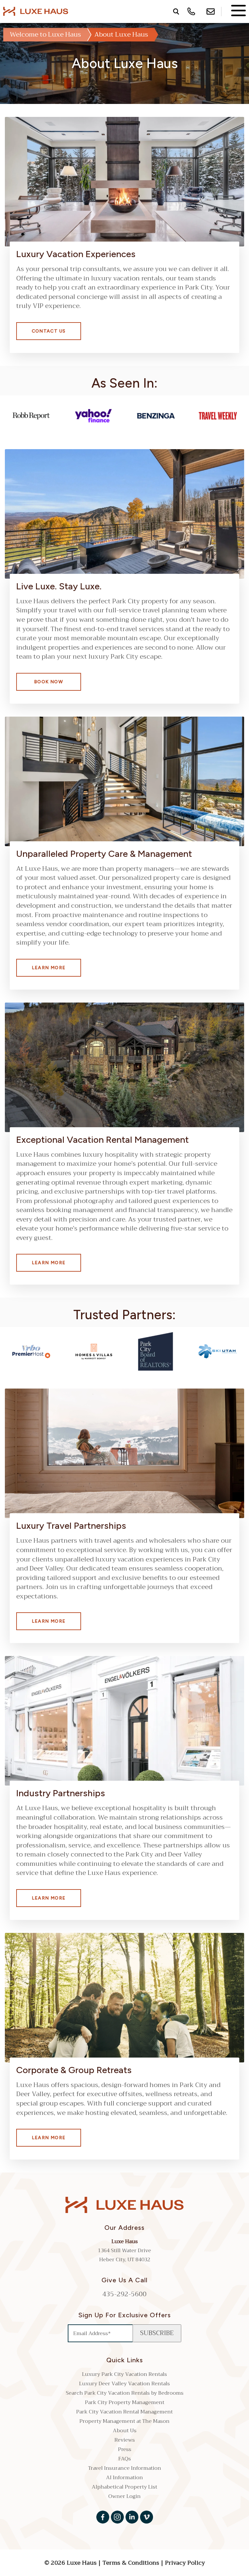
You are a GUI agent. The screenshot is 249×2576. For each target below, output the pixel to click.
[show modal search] (174, 11)
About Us (125, 2431)
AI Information (124, 2478)
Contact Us (49, 331)
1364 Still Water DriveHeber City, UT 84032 (124, 2255)
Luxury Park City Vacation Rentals (124, 2374)
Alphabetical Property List (124, 2487)
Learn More (49, 968)
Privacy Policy (185, 2563)
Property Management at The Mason (124, 2421)
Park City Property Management (125, 2402)
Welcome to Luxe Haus (45, 34)
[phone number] (191, 11)
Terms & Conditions (131, 2563)
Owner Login (124, 2496)
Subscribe (157, 2333)
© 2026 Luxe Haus (71, 2563)
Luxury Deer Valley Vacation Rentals (124, 2384)
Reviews (125, 2440)
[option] (31, 416)
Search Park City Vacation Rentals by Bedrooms (125, 2393)
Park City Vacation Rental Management (124, 2412)
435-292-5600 (124, 2294)
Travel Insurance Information (125, 2468)
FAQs (125, 2459)
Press (125, 2449)
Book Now (49, 682)
